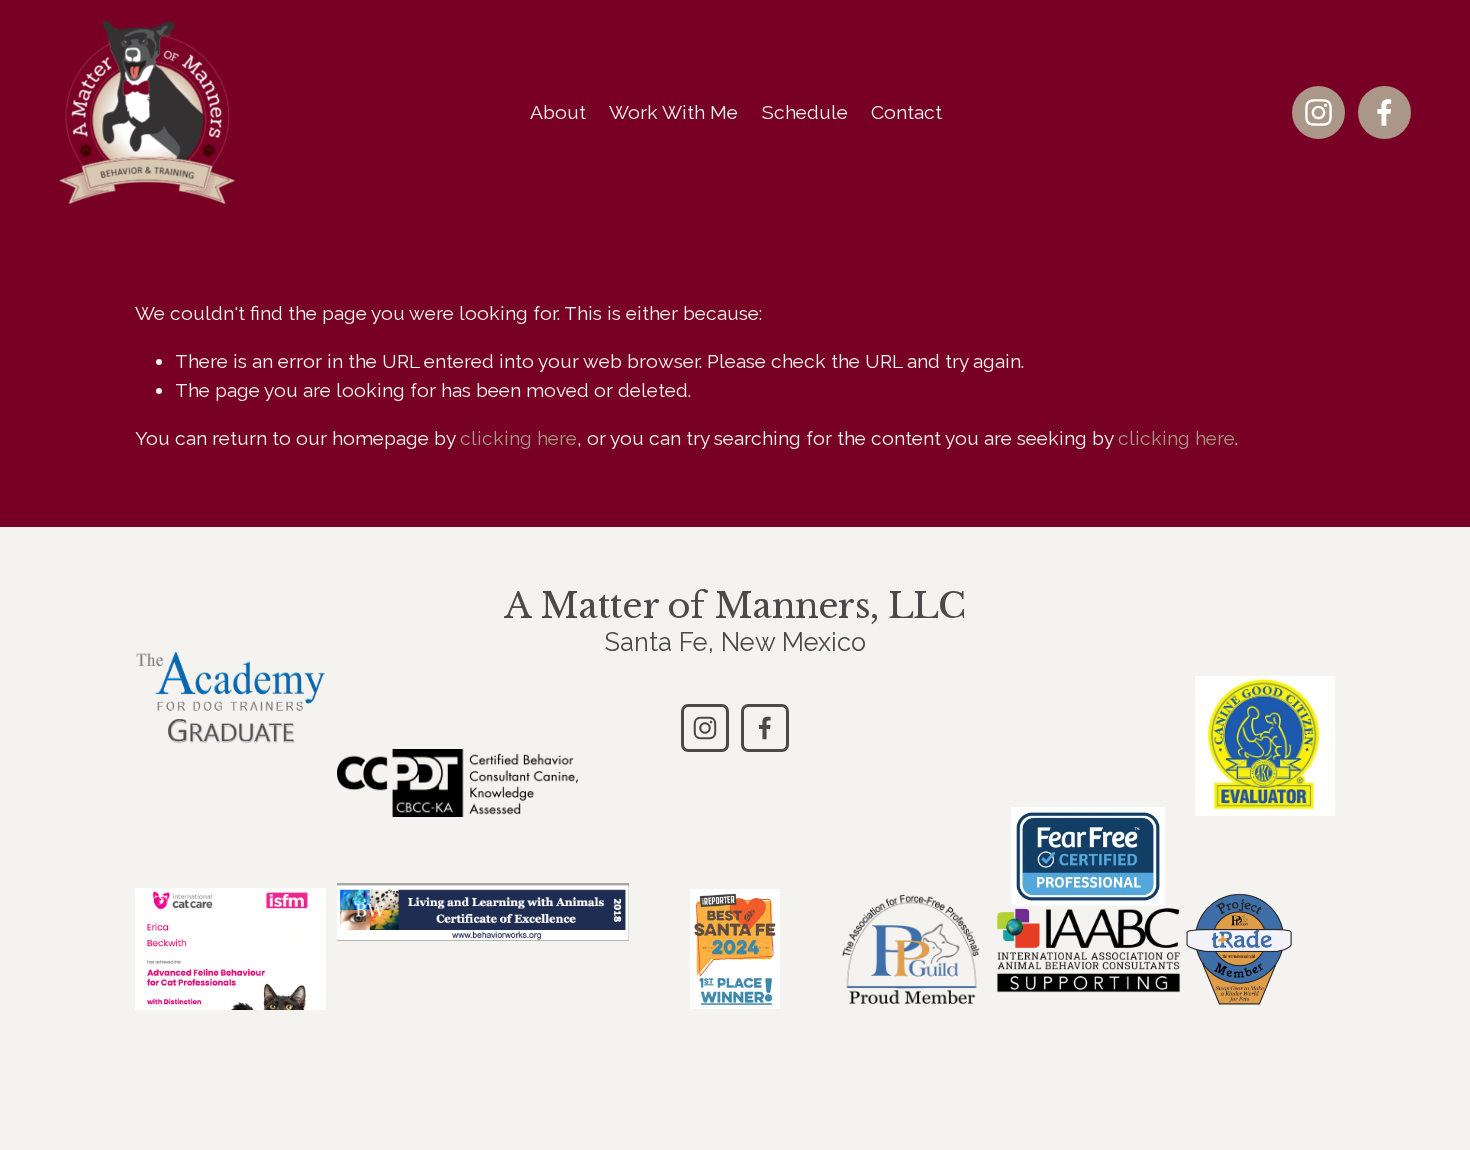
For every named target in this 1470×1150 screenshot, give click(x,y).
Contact (906, 112)
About (558, 112)
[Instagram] (1318, 112)
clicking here (518, 438)
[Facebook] (1384, 112)
